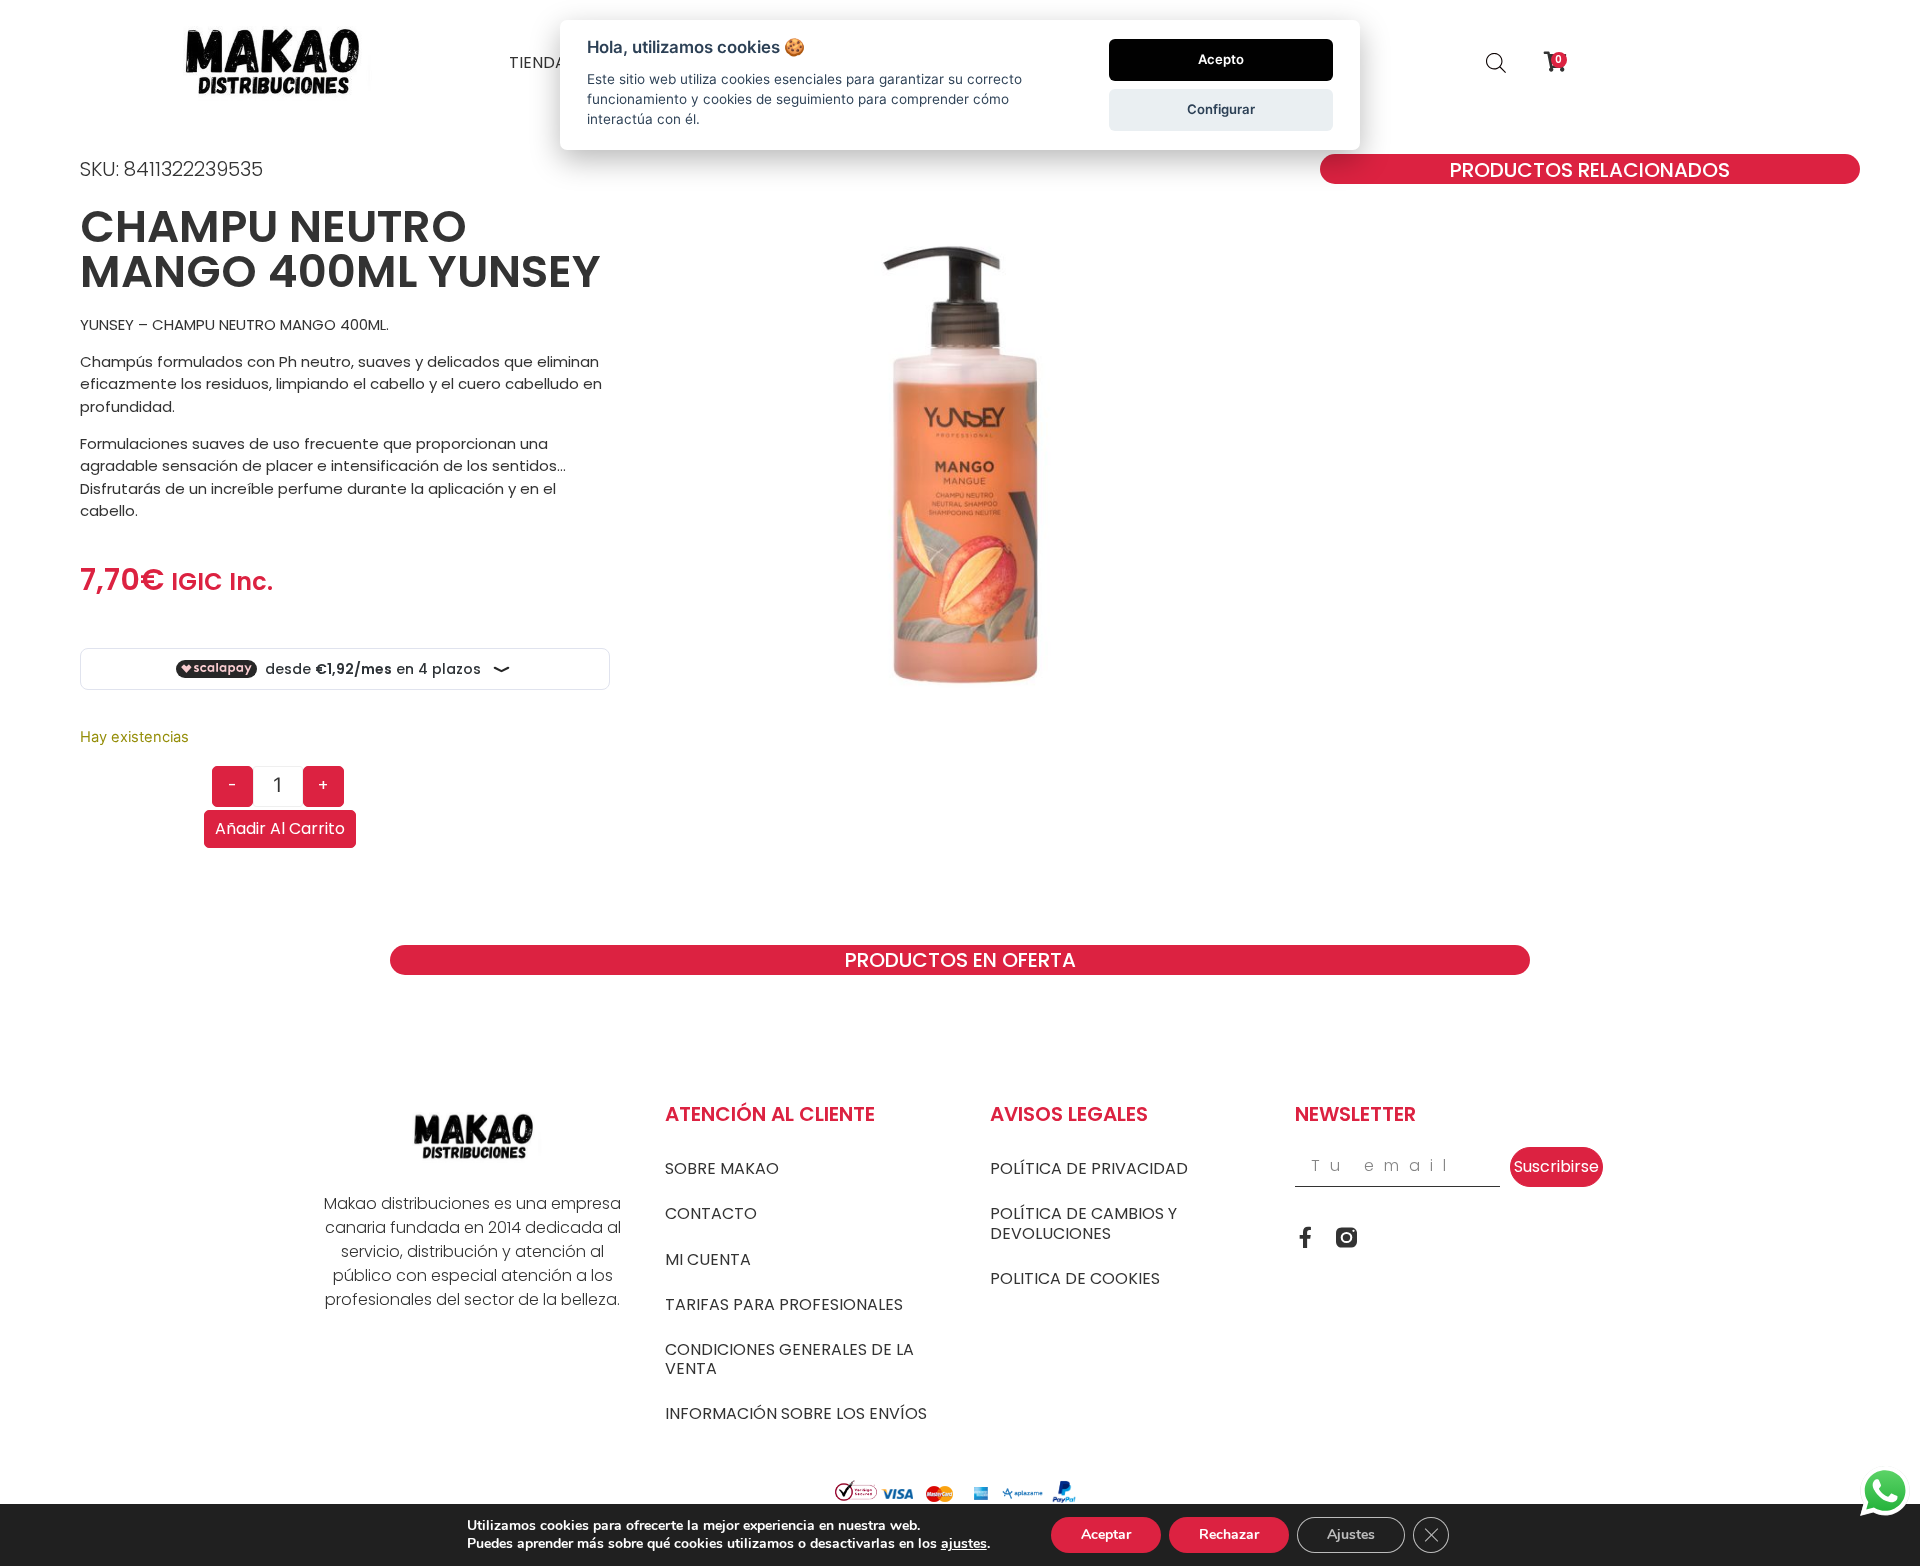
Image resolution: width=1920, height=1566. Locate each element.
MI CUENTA (708, 1259)
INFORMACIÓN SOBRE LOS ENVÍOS (796, 1413)
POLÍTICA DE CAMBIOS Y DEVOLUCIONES (1083, 1223)
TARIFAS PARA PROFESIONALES (784, 1304)
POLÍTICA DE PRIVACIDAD (1089, 1168)
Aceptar (1106, 1534)
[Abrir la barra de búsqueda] (1496, 62)
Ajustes (1351, 1534)
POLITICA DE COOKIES (1075, 1278)
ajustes (964, 1544)
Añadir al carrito (280, 828)
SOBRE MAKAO (722, 1168)
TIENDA (537, 62)
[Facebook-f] (1305, 1237)
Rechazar (1229, 1534)
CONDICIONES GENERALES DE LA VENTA (789, 1359)
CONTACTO (711, 1213)
